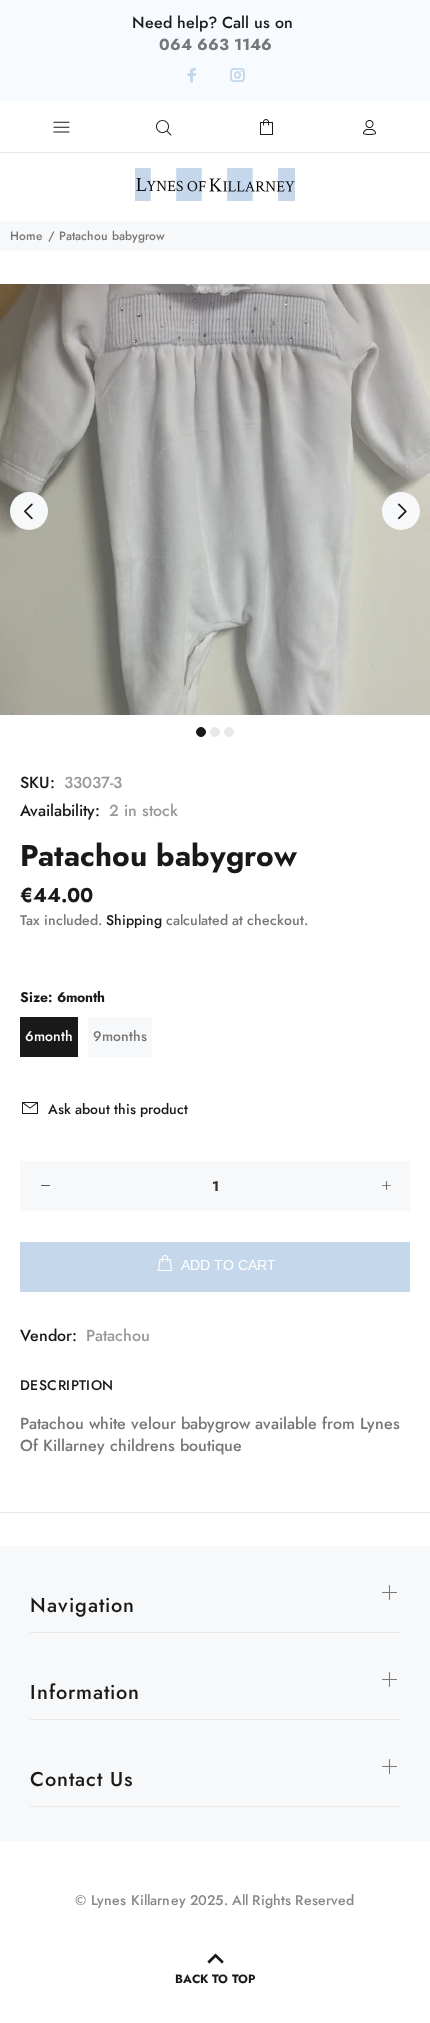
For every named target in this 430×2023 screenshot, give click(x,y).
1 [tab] (201, 732)
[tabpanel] (215, 499)
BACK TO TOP (215, 1979)
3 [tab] (229, 732)
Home (26, 236)
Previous (29, 511)
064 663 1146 (215, 44)
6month (49, 1036)
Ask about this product (118, 1109)
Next (401, 511)
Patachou (118, 1335)
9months (120, 1036)
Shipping (134, 920)
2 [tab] (215, 732)
